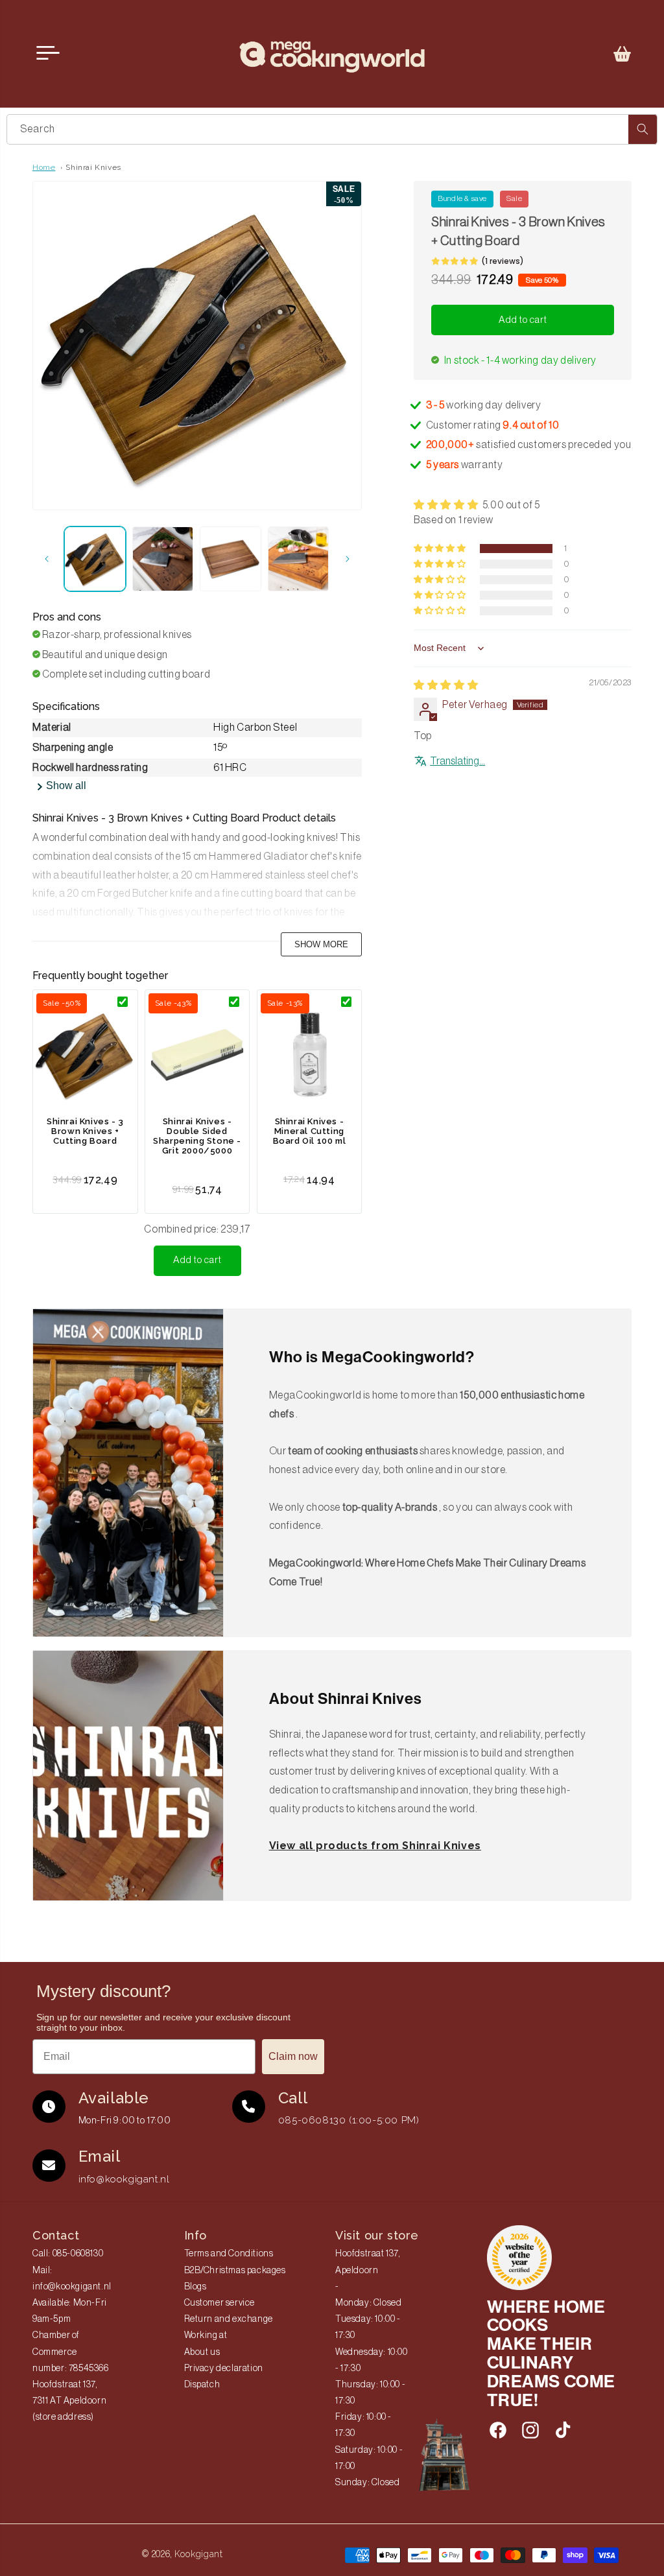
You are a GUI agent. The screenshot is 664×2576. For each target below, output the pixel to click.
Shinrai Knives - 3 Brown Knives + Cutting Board (85, 1131)
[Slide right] (348, 559)
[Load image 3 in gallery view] (231, 559)
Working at (206, 2335)
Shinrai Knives (93, 167)
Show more (321, 944)
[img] (446, 685)
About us (202, 2352)
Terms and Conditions (229, 2254)
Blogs (196, 2287)
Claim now (293, 2056)
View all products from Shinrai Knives (375, 1846)
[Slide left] (47, 559)
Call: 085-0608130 (68, 2254)
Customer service (220, 2303)
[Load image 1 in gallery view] (95, 559)
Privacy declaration (224, 2369)
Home (44, 167)
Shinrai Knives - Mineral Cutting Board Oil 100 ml (310, 1131)
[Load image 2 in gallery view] (163, 559)
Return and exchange (229, 2319)
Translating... (457, 761)
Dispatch (202, 2385)
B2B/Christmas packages (235, 2271)
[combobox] (332, 129)
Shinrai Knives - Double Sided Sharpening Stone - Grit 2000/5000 (197, 1136)
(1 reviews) (503, 261)
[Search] (643, 129)
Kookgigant (199, 2554)
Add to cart (197, 1260)
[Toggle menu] (48, 53)
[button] (622, 54)
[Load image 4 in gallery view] (299, 559)
